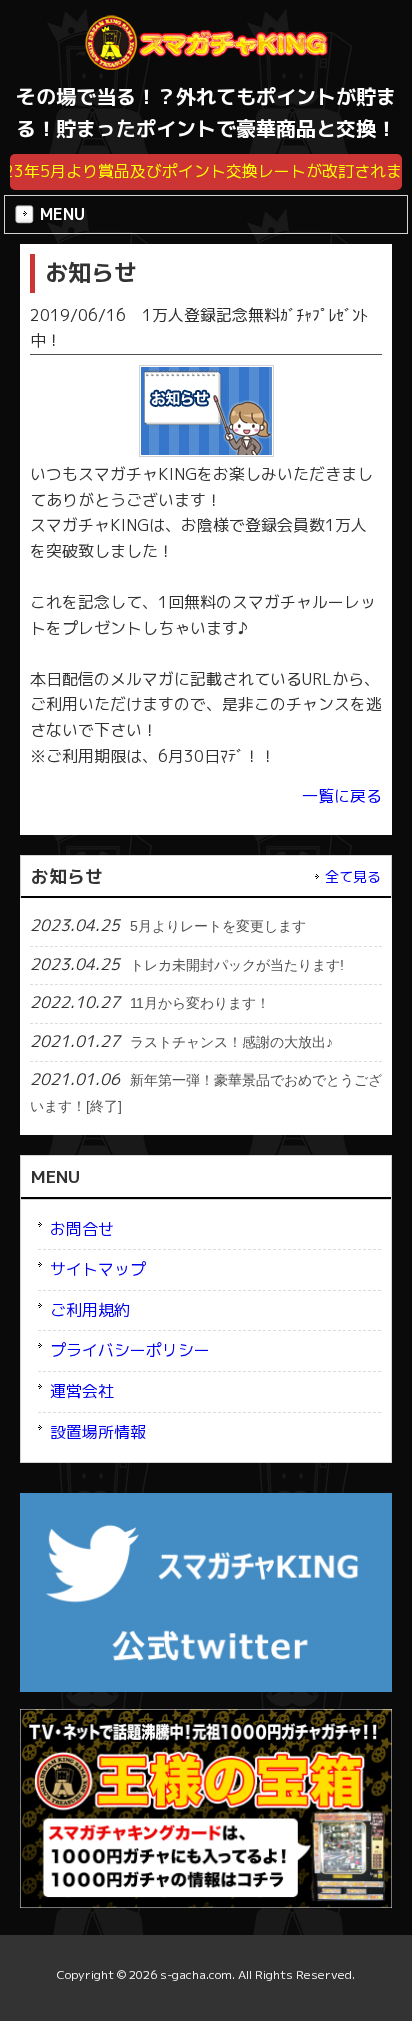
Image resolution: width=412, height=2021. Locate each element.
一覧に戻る (342, 796)
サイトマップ (98, 1269)
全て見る (353, 877)
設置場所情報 (98, 1432)
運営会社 (82, 1391)
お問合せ (82, 1229)
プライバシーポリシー (130, 1350)
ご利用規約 (90, 1310)
